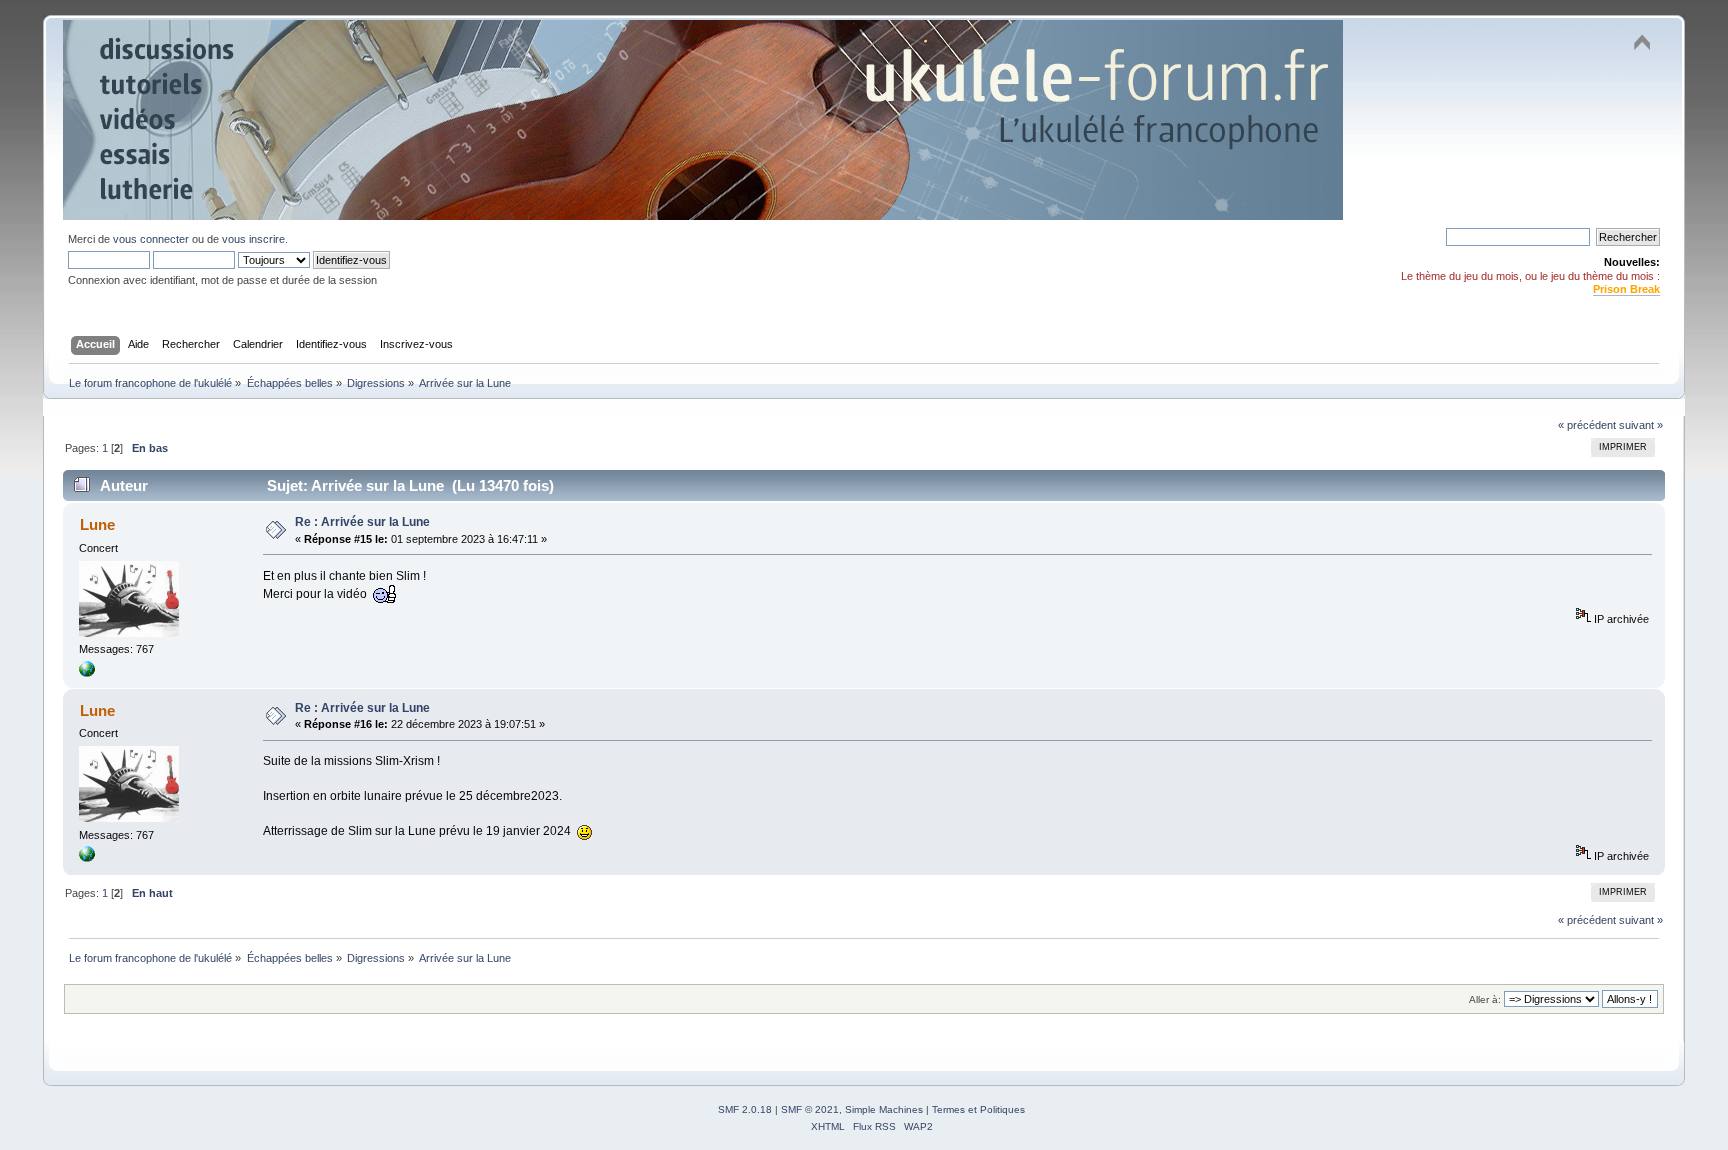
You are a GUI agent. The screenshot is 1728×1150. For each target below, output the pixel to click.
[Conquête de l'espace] (87, 673)
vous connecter (151, 239)
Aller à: (1485, 999)
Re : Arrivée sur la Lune (362, 522)
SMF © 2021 (810, 1109)
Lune (97, 524)
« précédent (1587, 425)
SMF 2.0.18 (745, 1109)
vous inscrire (253, 239)
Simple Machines (884, 1109)
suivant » (1641, 425)
